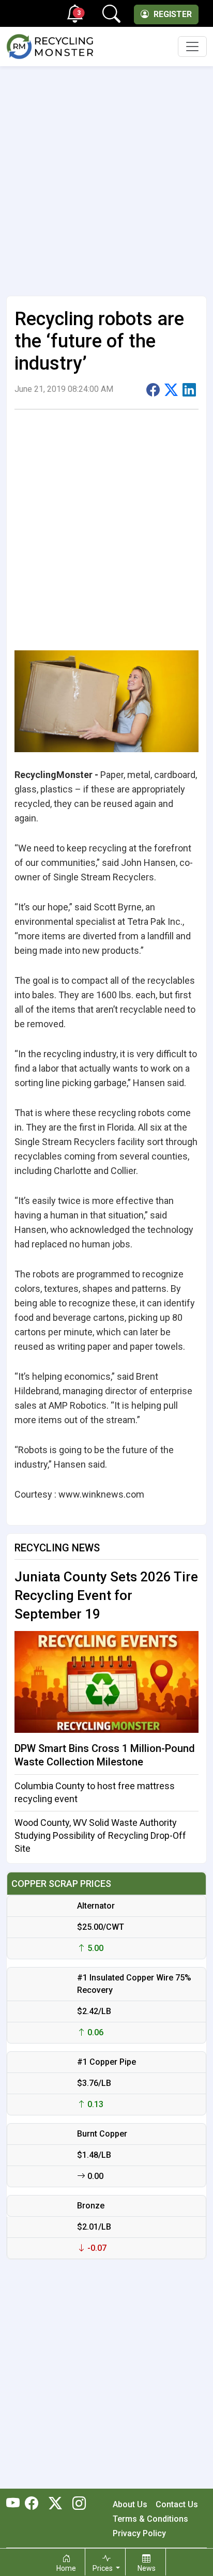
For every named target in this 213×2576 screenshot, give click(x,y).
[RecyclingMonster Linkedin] (77, 2504)
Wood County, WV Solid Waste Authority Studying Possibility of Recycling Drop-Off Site (100, 1835)
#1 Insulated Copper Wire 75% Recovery (134, 1984)
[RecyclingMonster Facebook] (34, 2504)
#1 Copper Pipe (106, 2062)
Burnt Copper (102, 2134)
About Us (130, 2504)
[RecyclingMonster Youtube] (16, 2504)
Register (172, 14)
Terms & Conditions (150, 2519)
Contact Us (177, 2504)
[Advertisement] (106, 177)
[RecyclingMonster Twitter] (55, 2504)
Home (66, 2568)
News (147, 2568)
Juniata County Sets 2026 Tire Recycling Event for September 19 (106, 1595)
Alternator (96, 1906)
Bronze (91, 2206)
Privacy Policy (139, 2533)
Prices (103, 2568)
